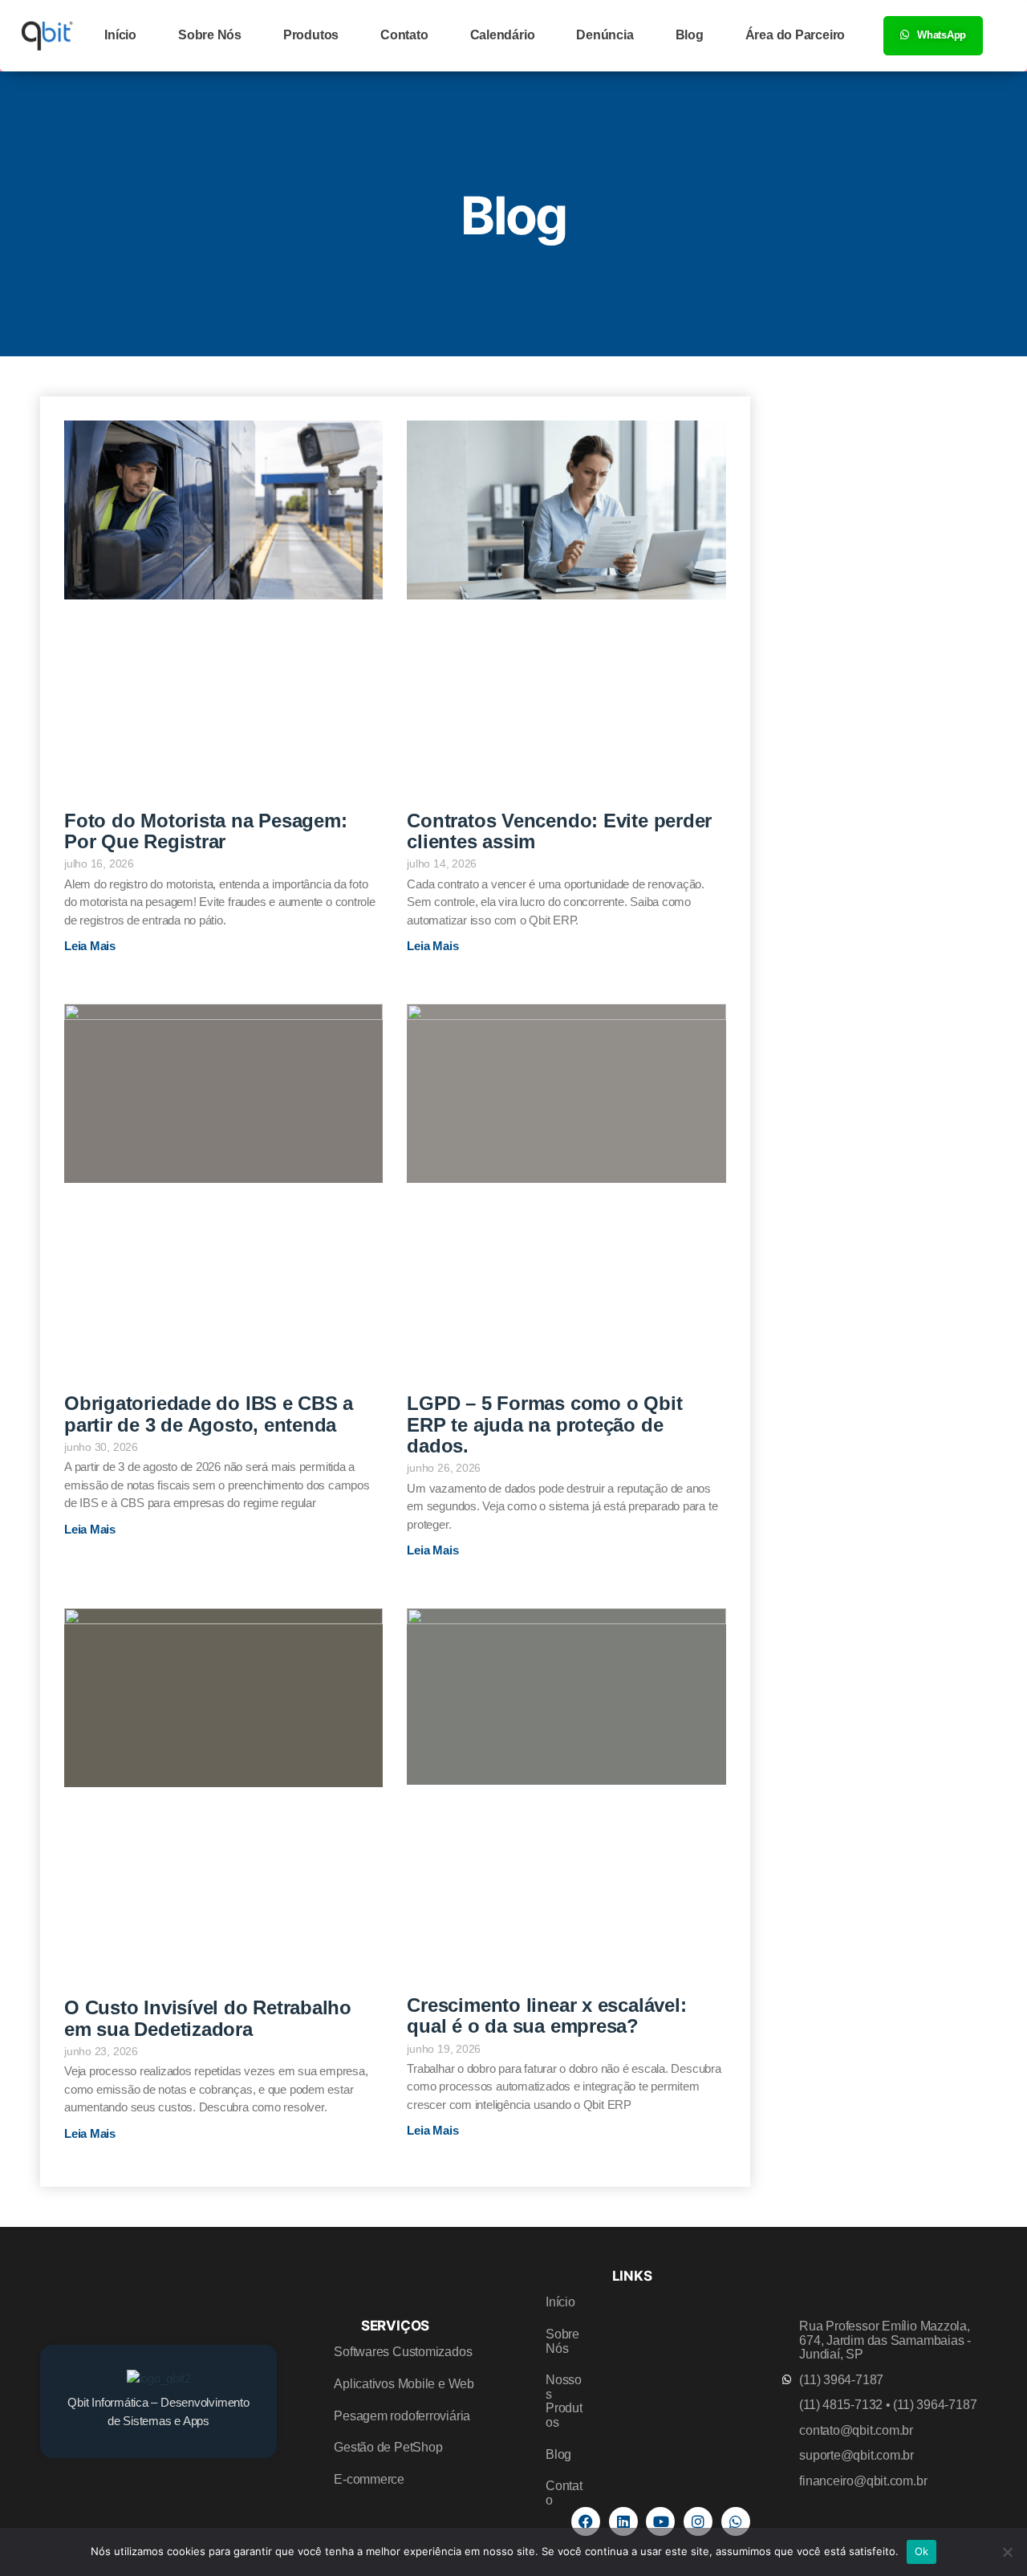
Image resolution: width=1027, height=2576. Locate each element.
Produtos (311, 35)
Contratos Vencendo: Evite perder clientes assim (559, 831)
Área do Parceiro (795, 35)
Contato (404, 35)
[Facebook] (586, 2521)
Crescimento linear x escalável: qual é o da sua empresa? (546, 2015)
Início (120, 35)
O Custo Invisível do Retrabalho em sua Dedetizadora (208, 2018)
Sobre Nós (210, 35)
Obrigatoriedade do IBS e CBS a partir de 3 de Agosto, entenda (209, 1414)
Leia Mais (90, 946)
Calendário (503, 35)
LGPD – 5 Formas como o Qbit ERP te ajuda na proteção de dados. (544, 1424)
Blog (690, 35)
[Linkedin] (623, 2521)
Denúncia (605, 35)
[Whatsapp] (736, 2521)
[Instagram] (698, 2521)
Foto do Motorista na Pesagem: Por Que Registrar (205, 831)
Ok (922, 2551)
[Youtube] (660, 2521)
